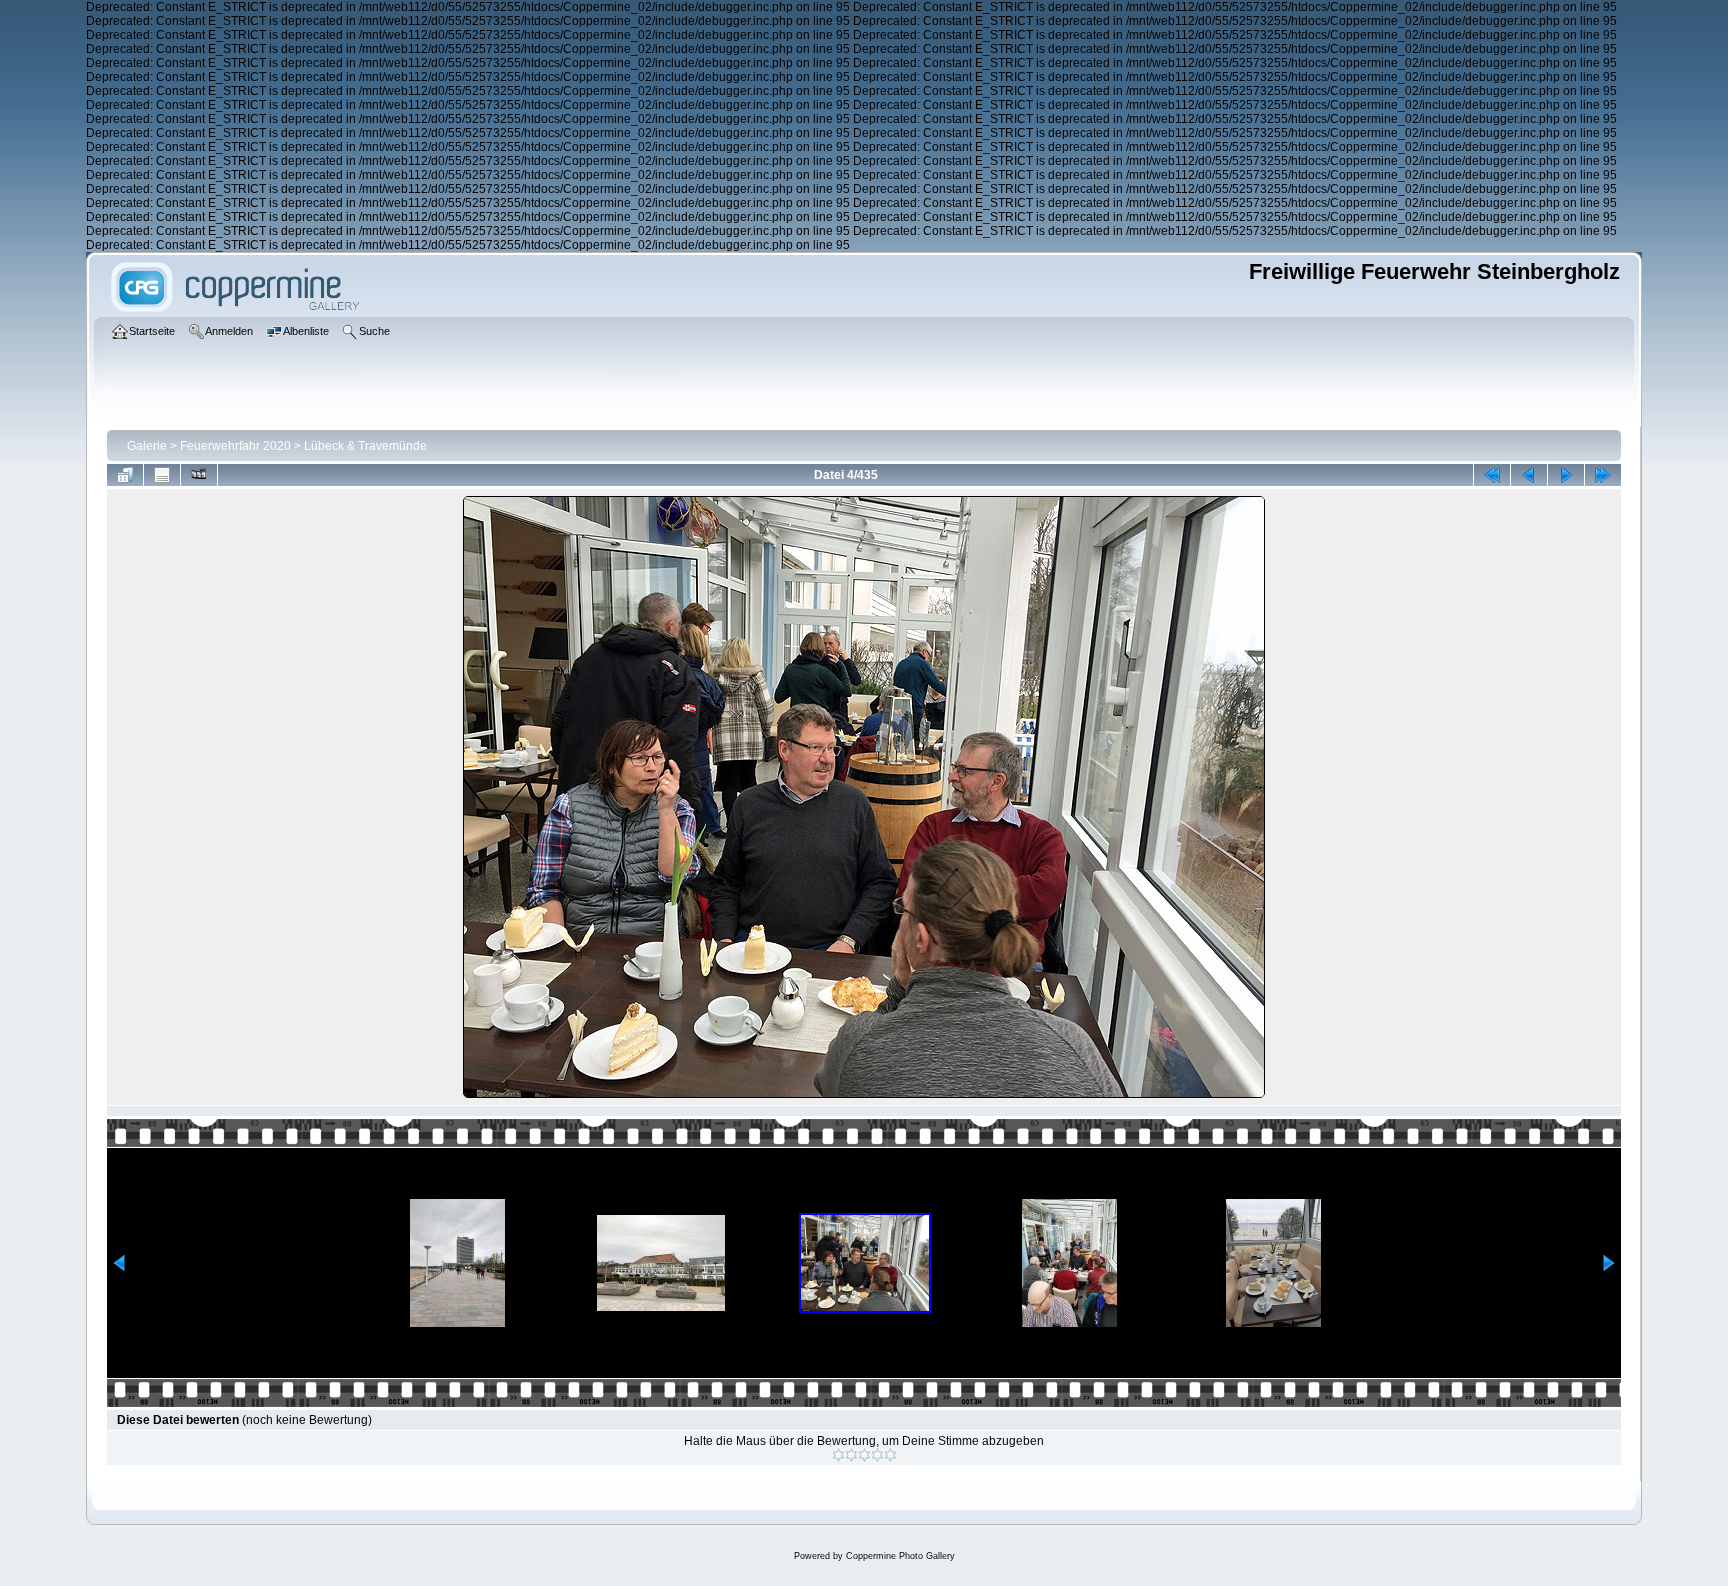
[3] (864, 1455)
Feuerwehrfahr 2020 (235, 446)
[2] (851, 1455)
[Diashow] (199, 475)
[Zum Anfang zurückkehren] (1492, 475)
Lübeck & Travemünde (365, 446)
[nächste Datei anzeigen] (1566, 475)
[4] (877, 1455)
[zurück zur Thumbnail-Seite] (125, 475)
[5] (890, 1455)
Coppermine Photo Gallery (900, 1556)
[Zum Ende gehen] (1603, 475)
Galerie (147, 446)
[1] (838, 1455)
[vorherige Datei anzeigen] (1529, 475)
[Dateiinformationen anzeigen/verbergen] (162, 475)
